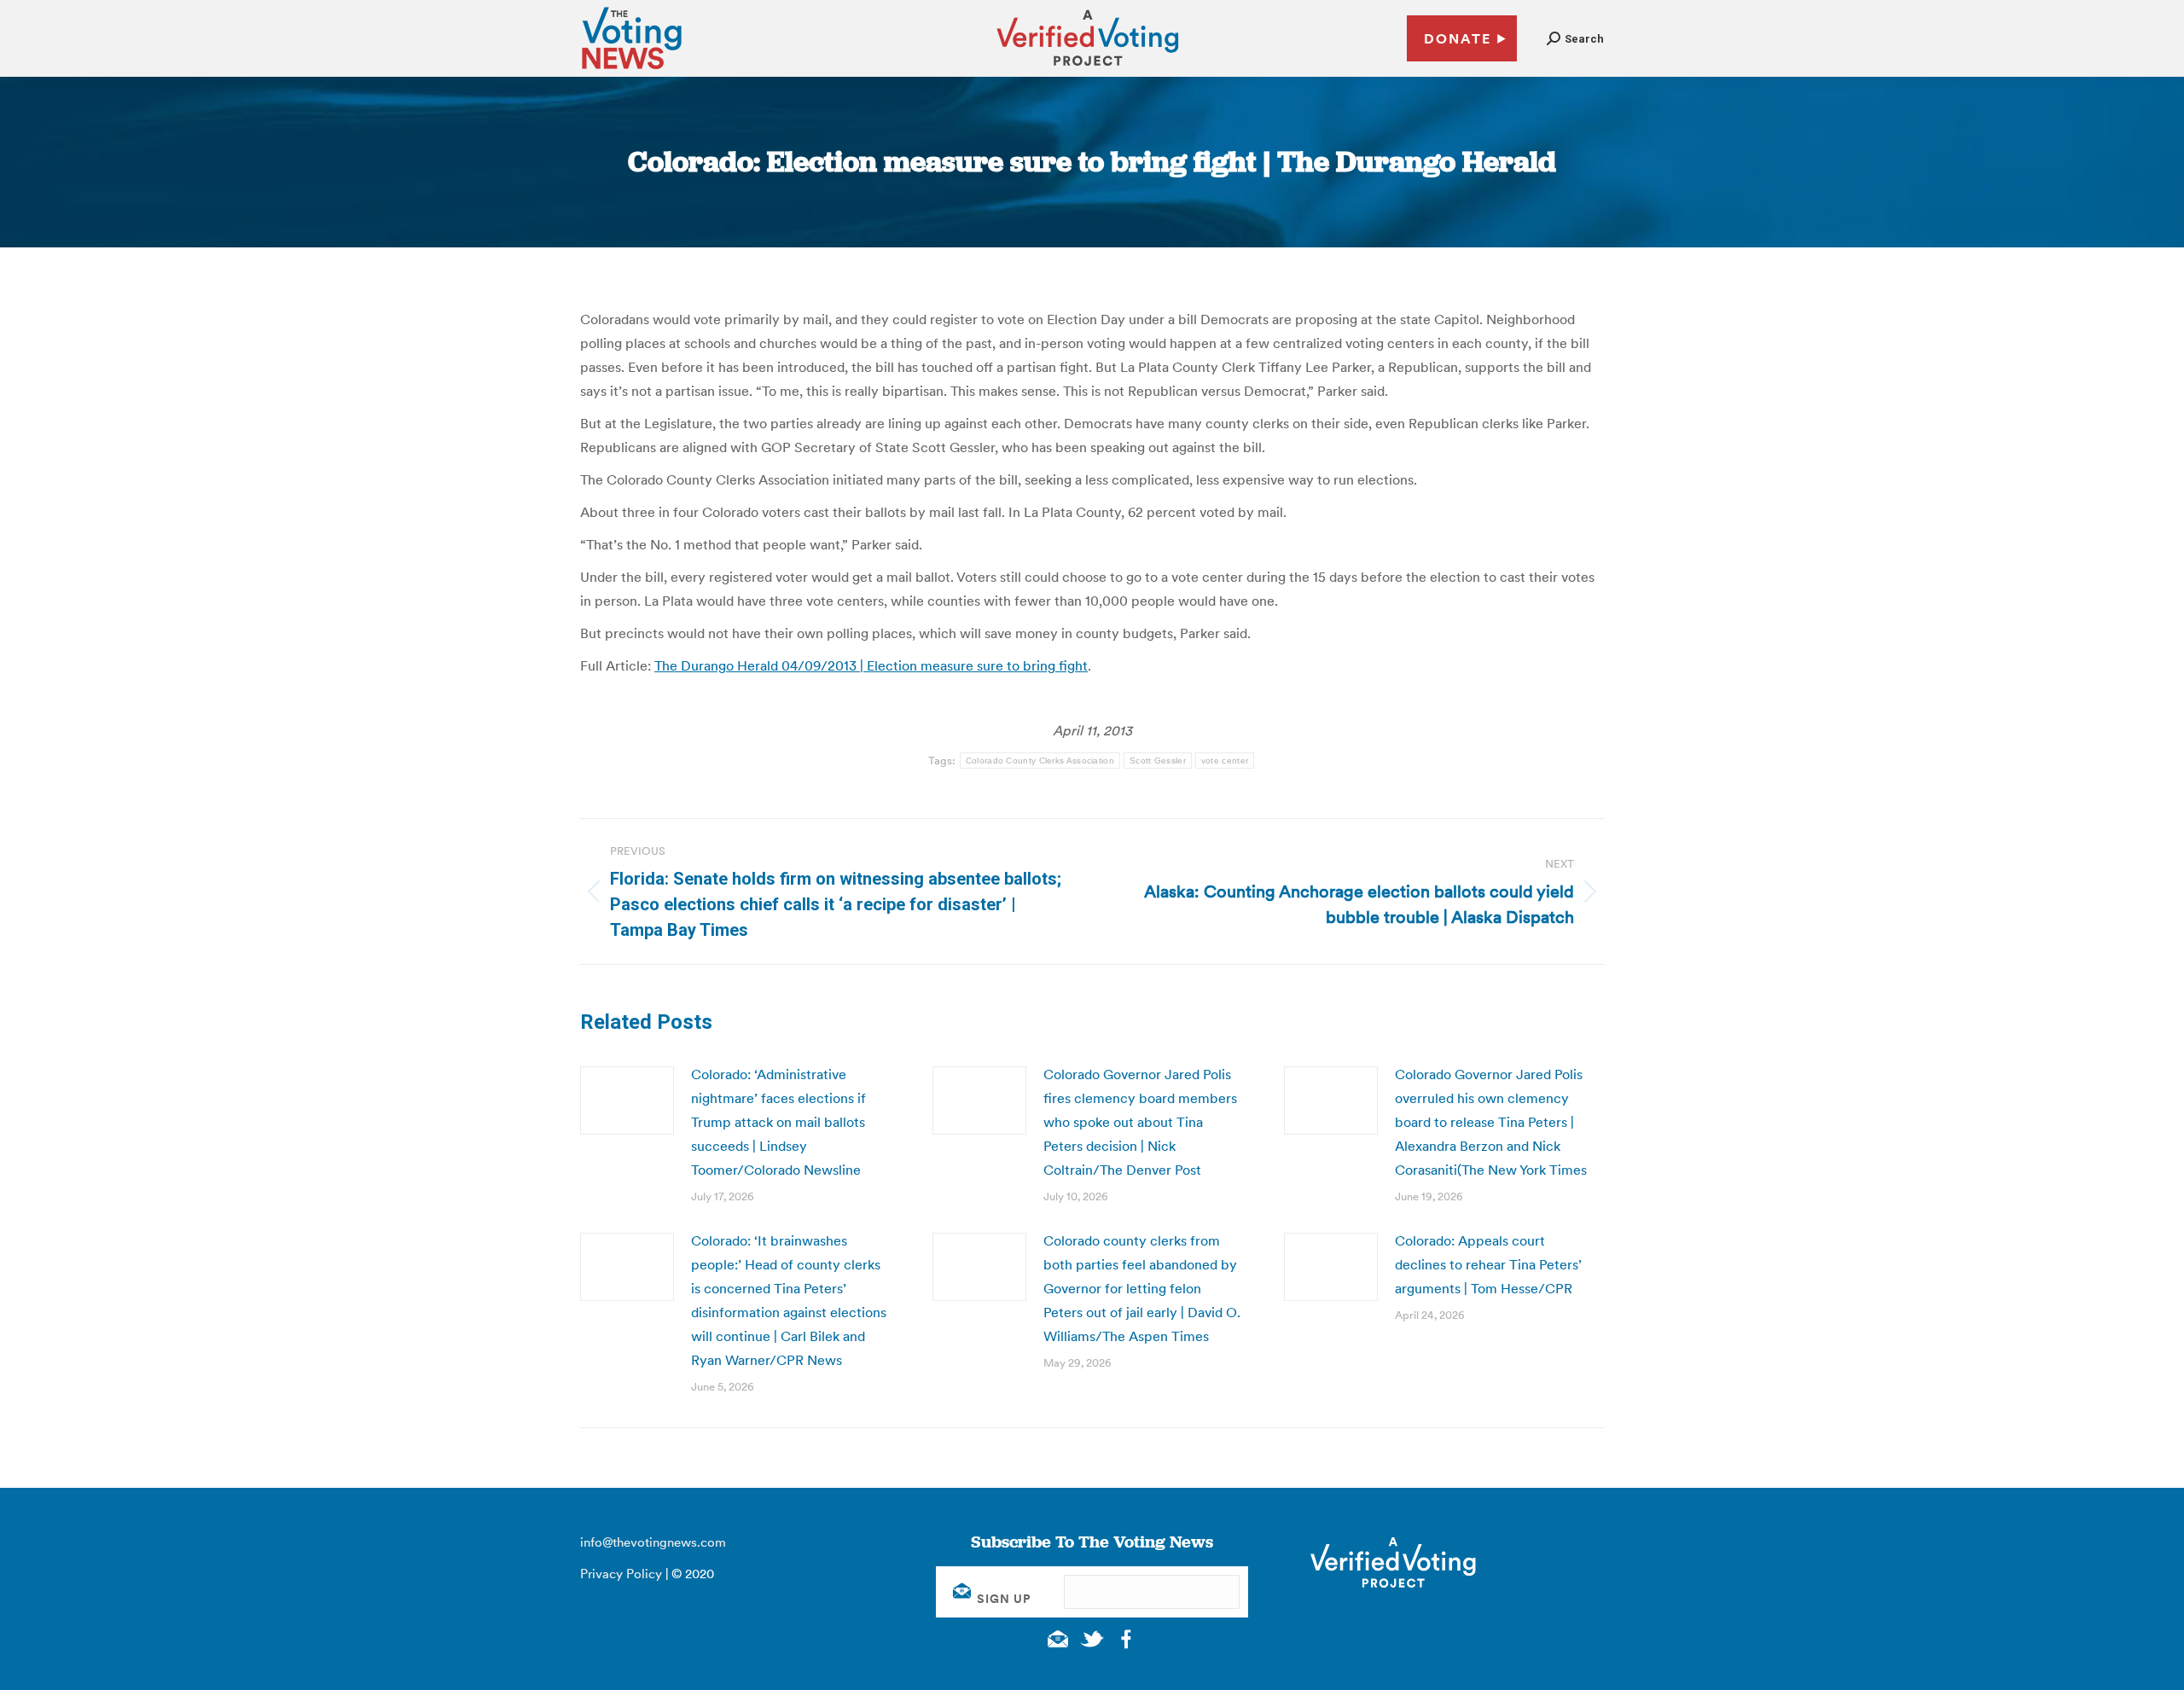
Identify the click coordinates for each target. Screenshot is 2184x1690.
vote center (1225, 761)
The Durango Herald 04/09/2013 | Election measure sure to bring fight (871, 665)
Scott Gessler (1158, 761)
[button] (1575, 39)
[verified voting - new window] (1088, 68)
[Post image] (627, 1101)
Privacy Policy (621, 1574)
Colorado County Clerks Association (1040, 761)
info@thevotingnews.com (653, 1542)
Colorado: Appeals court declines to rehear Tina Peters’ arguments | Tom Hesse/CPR (1488, 1264)
